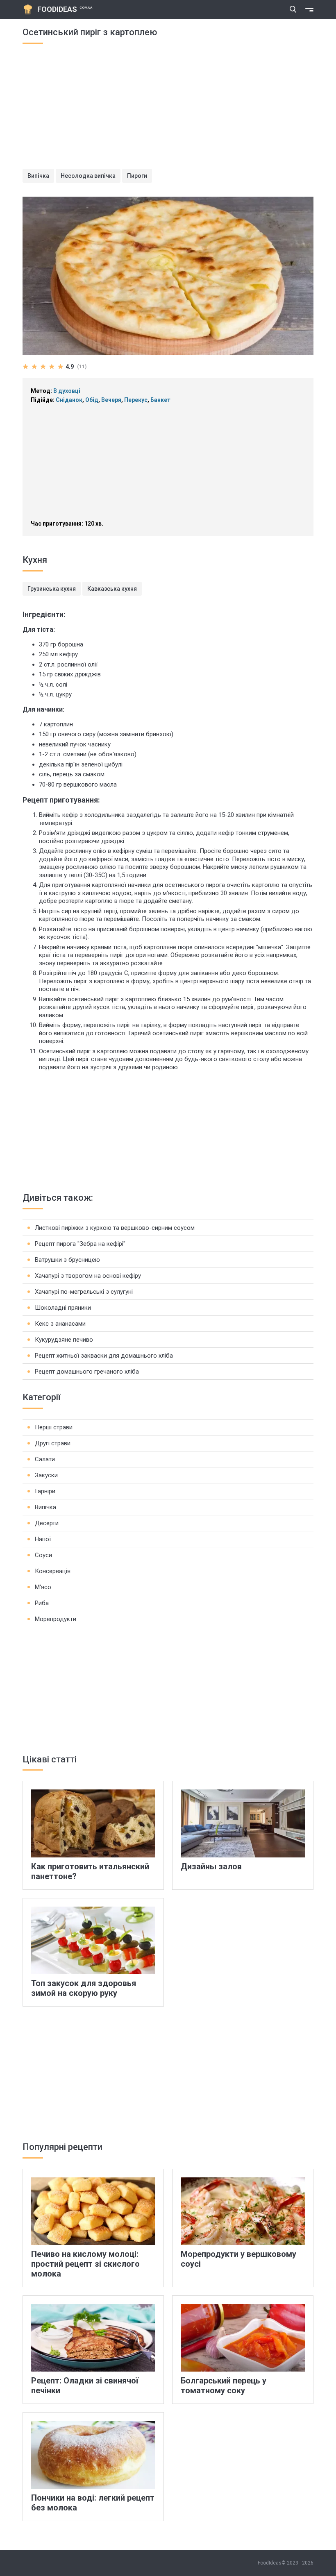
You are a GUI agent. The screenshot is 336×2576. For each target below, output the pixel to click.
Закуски (46, 1475)
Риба (42, 1603)
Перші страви (54, 1427)
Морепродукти (56, 1619)
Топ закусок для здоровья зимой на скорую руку (84, 1988)
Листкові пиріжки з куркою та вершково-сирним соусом (115, 1228)
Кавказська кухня (112, 589)
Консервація (53, 1571)
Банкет (160, 400)
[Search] (293, 9)
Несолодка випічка (88, 176)
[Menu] (309, 9)
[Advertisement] (168, 111)
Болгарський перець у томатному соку (224, 2386)
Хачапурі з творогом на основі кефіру (88, 1276)
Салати (45, 1459)
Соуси (43, 1555)
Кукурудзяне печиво (64, 1340)
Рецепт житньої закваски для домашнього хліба (104, 1356)
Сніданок (69, 400)
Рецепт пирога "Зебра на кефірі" (80, 1244)
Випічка (38, 176)
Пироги (137, 176)
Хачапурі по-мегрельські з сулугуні (84, 1292)
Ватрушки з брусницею (67, 1260)
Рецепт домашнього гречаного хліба (87, 1372)
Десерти (47, 1523)
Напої (43, 1539)
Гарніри (45, 1491)
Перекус (136, 400)
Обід (92, 400)
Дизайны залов (211, 1866)
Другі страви (53, 1443)
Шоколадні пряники (63, 1308)
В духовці (67, 391)
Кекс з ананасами (60, 1324)
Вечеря (111, 400)
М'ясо (43, 1587)
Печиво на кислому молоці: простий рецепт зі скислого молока (85, 2264)
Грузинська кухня (52, 589)
